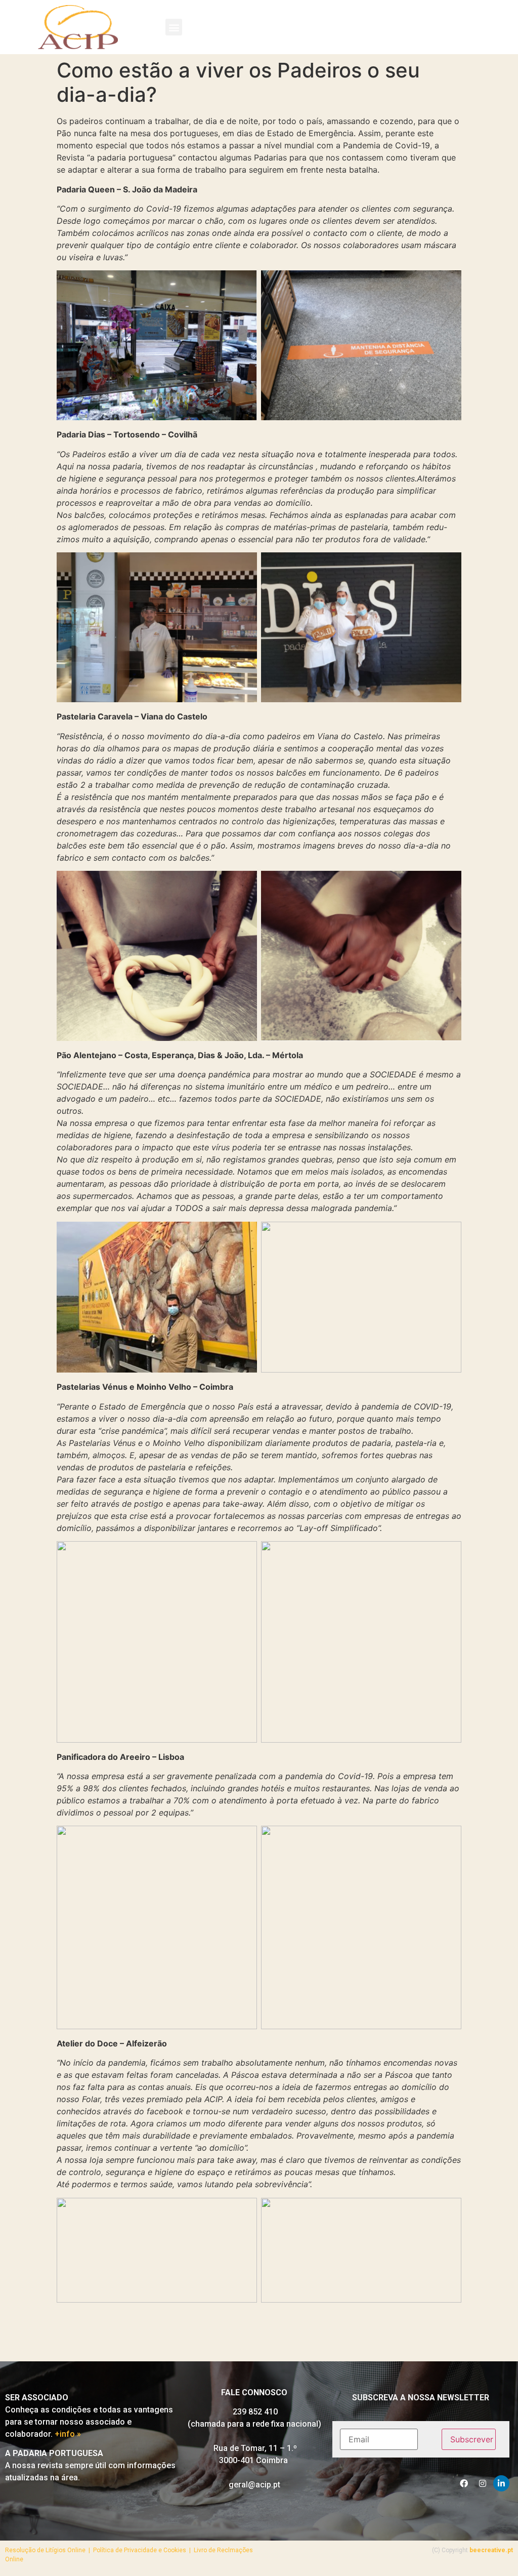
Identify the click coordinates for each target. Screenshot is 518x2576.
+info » (68, 2434)
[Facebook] (464, 2483)
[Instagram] (483, 2483)
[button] (174, 27)
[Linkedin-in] (501, 2483)
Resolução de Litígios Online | (49, 2550)
